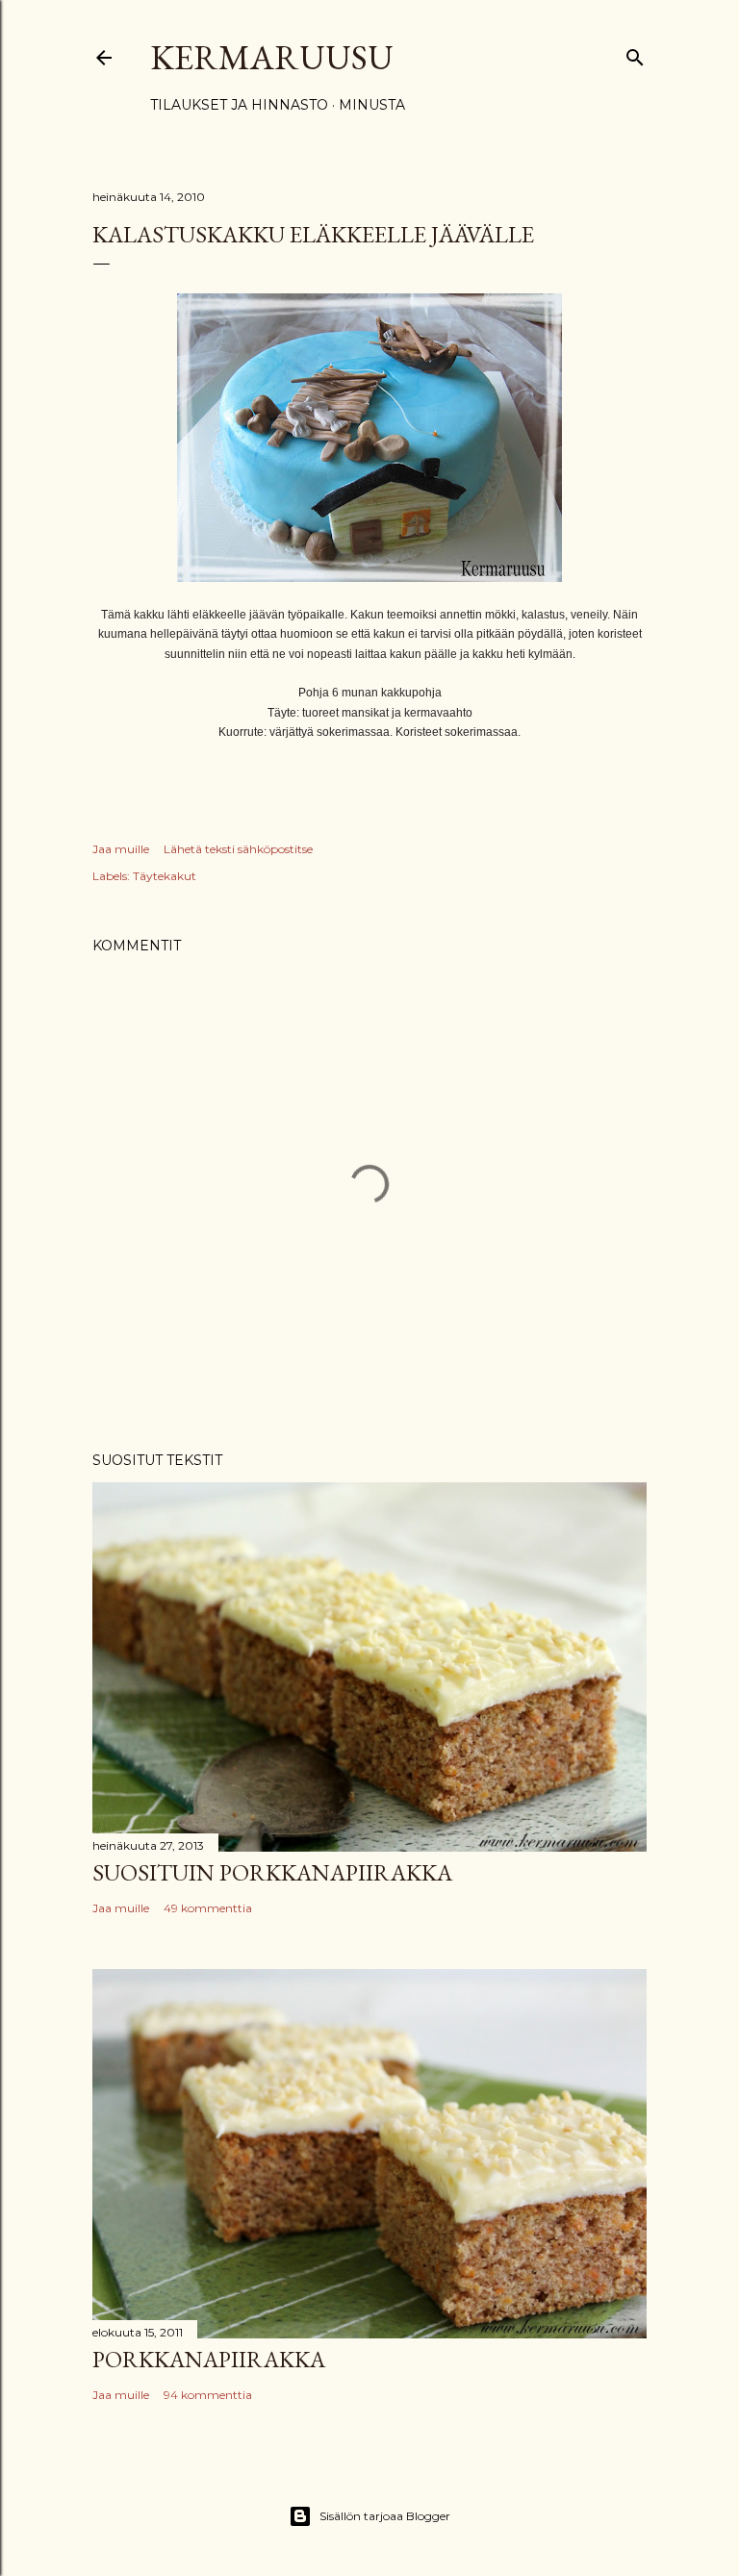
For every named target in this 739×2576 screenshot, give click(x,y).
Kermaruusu (272, 57)
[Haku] (635, 53)
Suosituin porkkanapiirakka (272, 1872)
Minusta (372, 105)
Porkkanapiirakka (209, 2359)
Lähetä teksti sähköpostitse (238, 849)
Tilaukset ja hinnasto (239, 105)
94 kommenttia (208, 2395)
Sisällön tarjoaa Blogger (385, 2516)
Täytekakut (165, 876)
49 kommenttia (208, 1908)
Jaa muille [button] (121, 849)
